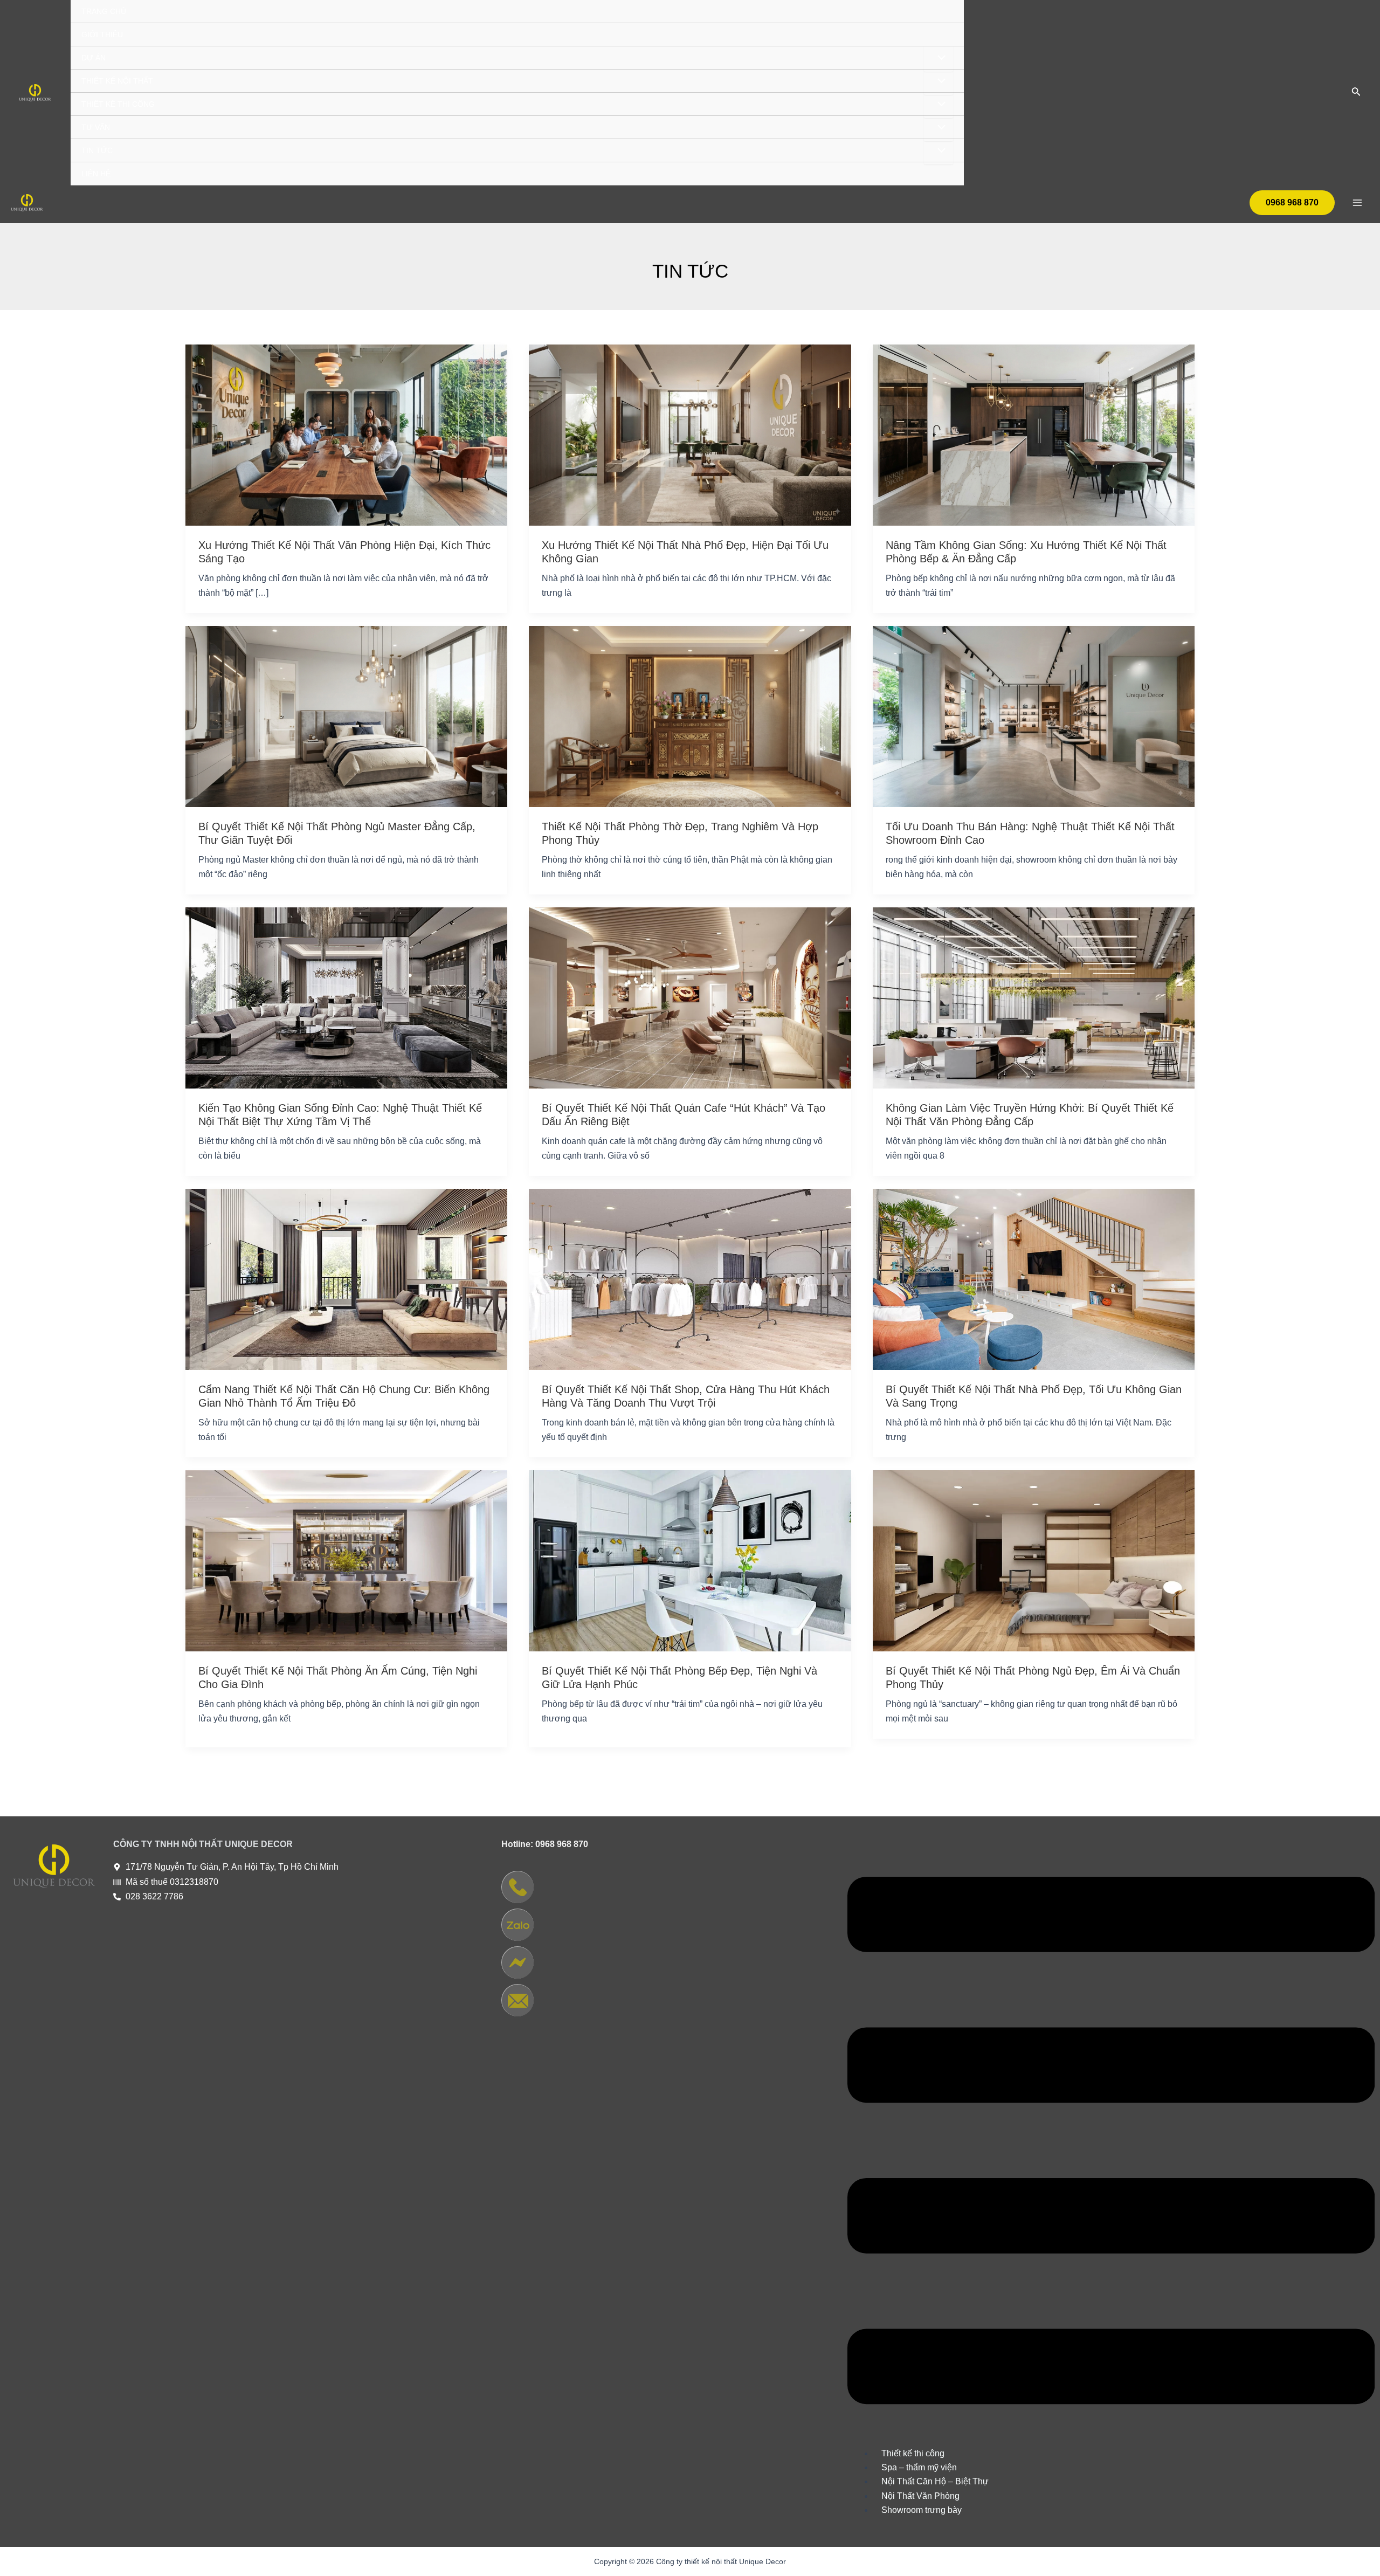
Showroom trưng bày (922, 2510)
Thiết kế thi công (913, 2453)
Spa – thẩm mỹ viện (919, 2467)
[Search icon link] (1356, 94)
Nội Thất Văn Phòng (920, 2496)
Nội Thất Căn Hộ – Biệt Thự (935, 2481)
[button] (1111, 2143)
